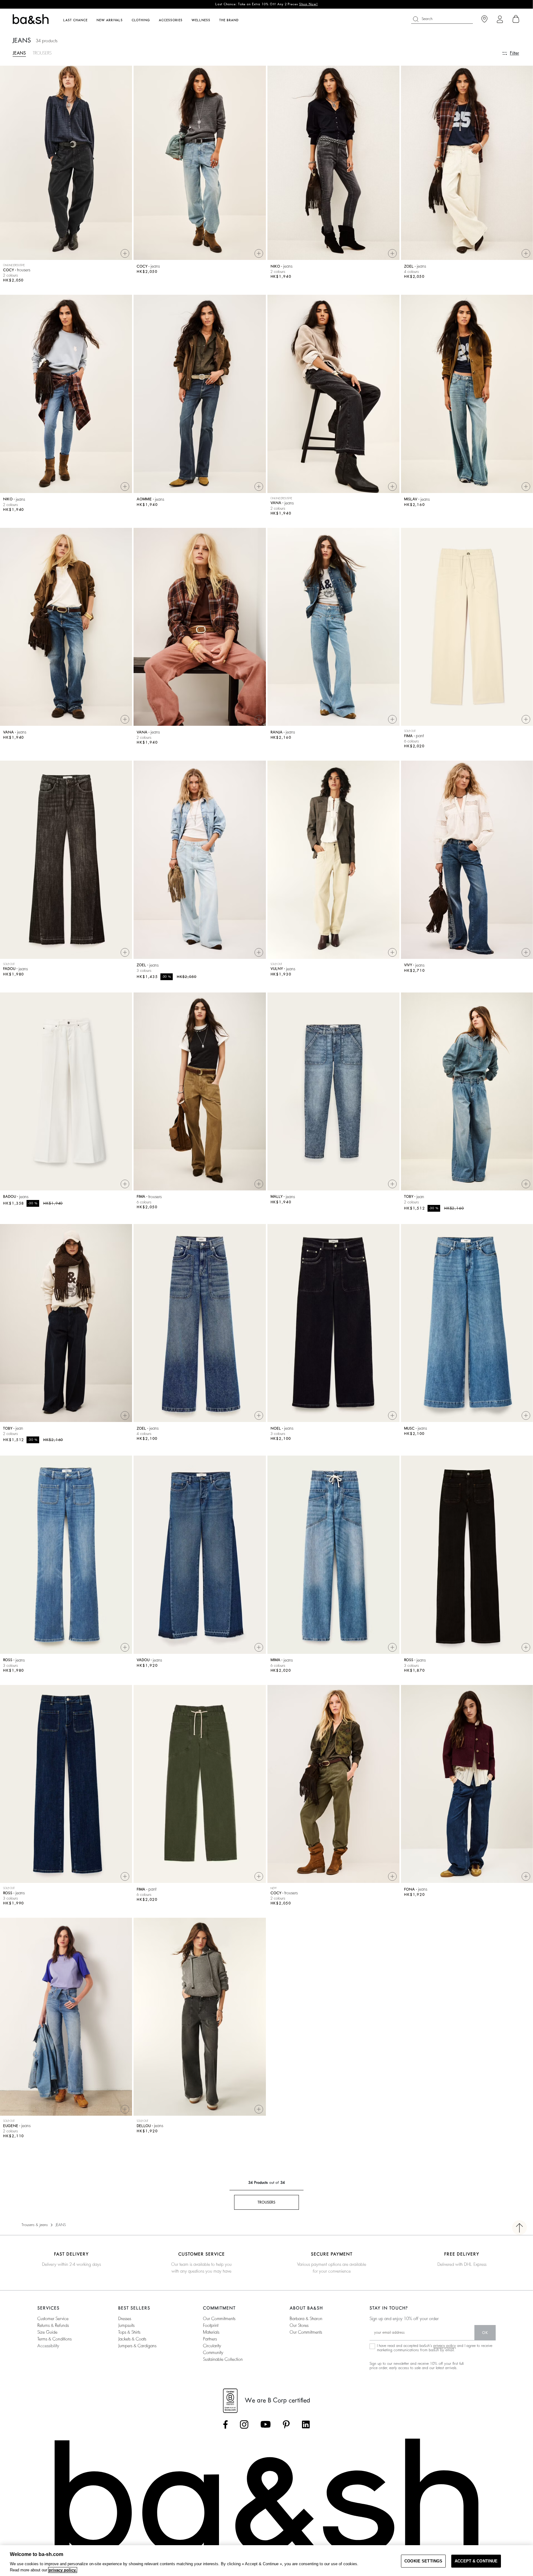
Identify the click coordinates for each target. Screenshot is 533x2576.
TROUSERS (42, 53)
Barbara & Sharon (306, 2319)
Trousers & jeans (35, 2225)
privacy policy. (63, 2570)
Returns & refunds (53, 2325)
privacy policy (445, 2346)
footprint (211, 2325)
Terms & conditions (54, 2339)
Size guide (47, 2332)
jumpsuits (126, 2325)
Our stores (299, 2325)
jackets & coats (132, 2339)
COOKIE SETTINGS (423, 2561)
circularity (212, 2346)
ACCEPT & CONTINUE (476, 2561)
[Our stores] (484, 19)
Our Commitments (306, 2332)
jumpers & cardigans (137, 2346)
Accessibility (48, 2346)
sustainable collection (223, 2359)
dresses (125, 2319)
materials (211, 2332)
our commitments (219, 2319)
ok (485, 2333)
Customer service (53, 2319)
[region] (266, 2561)
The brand (229, 20)
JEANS (19, 53)
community (213, 2352)
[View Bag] (516, 19)
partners (210, 2339)
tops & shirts (129, 2332)
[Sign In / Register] (500, 19)
